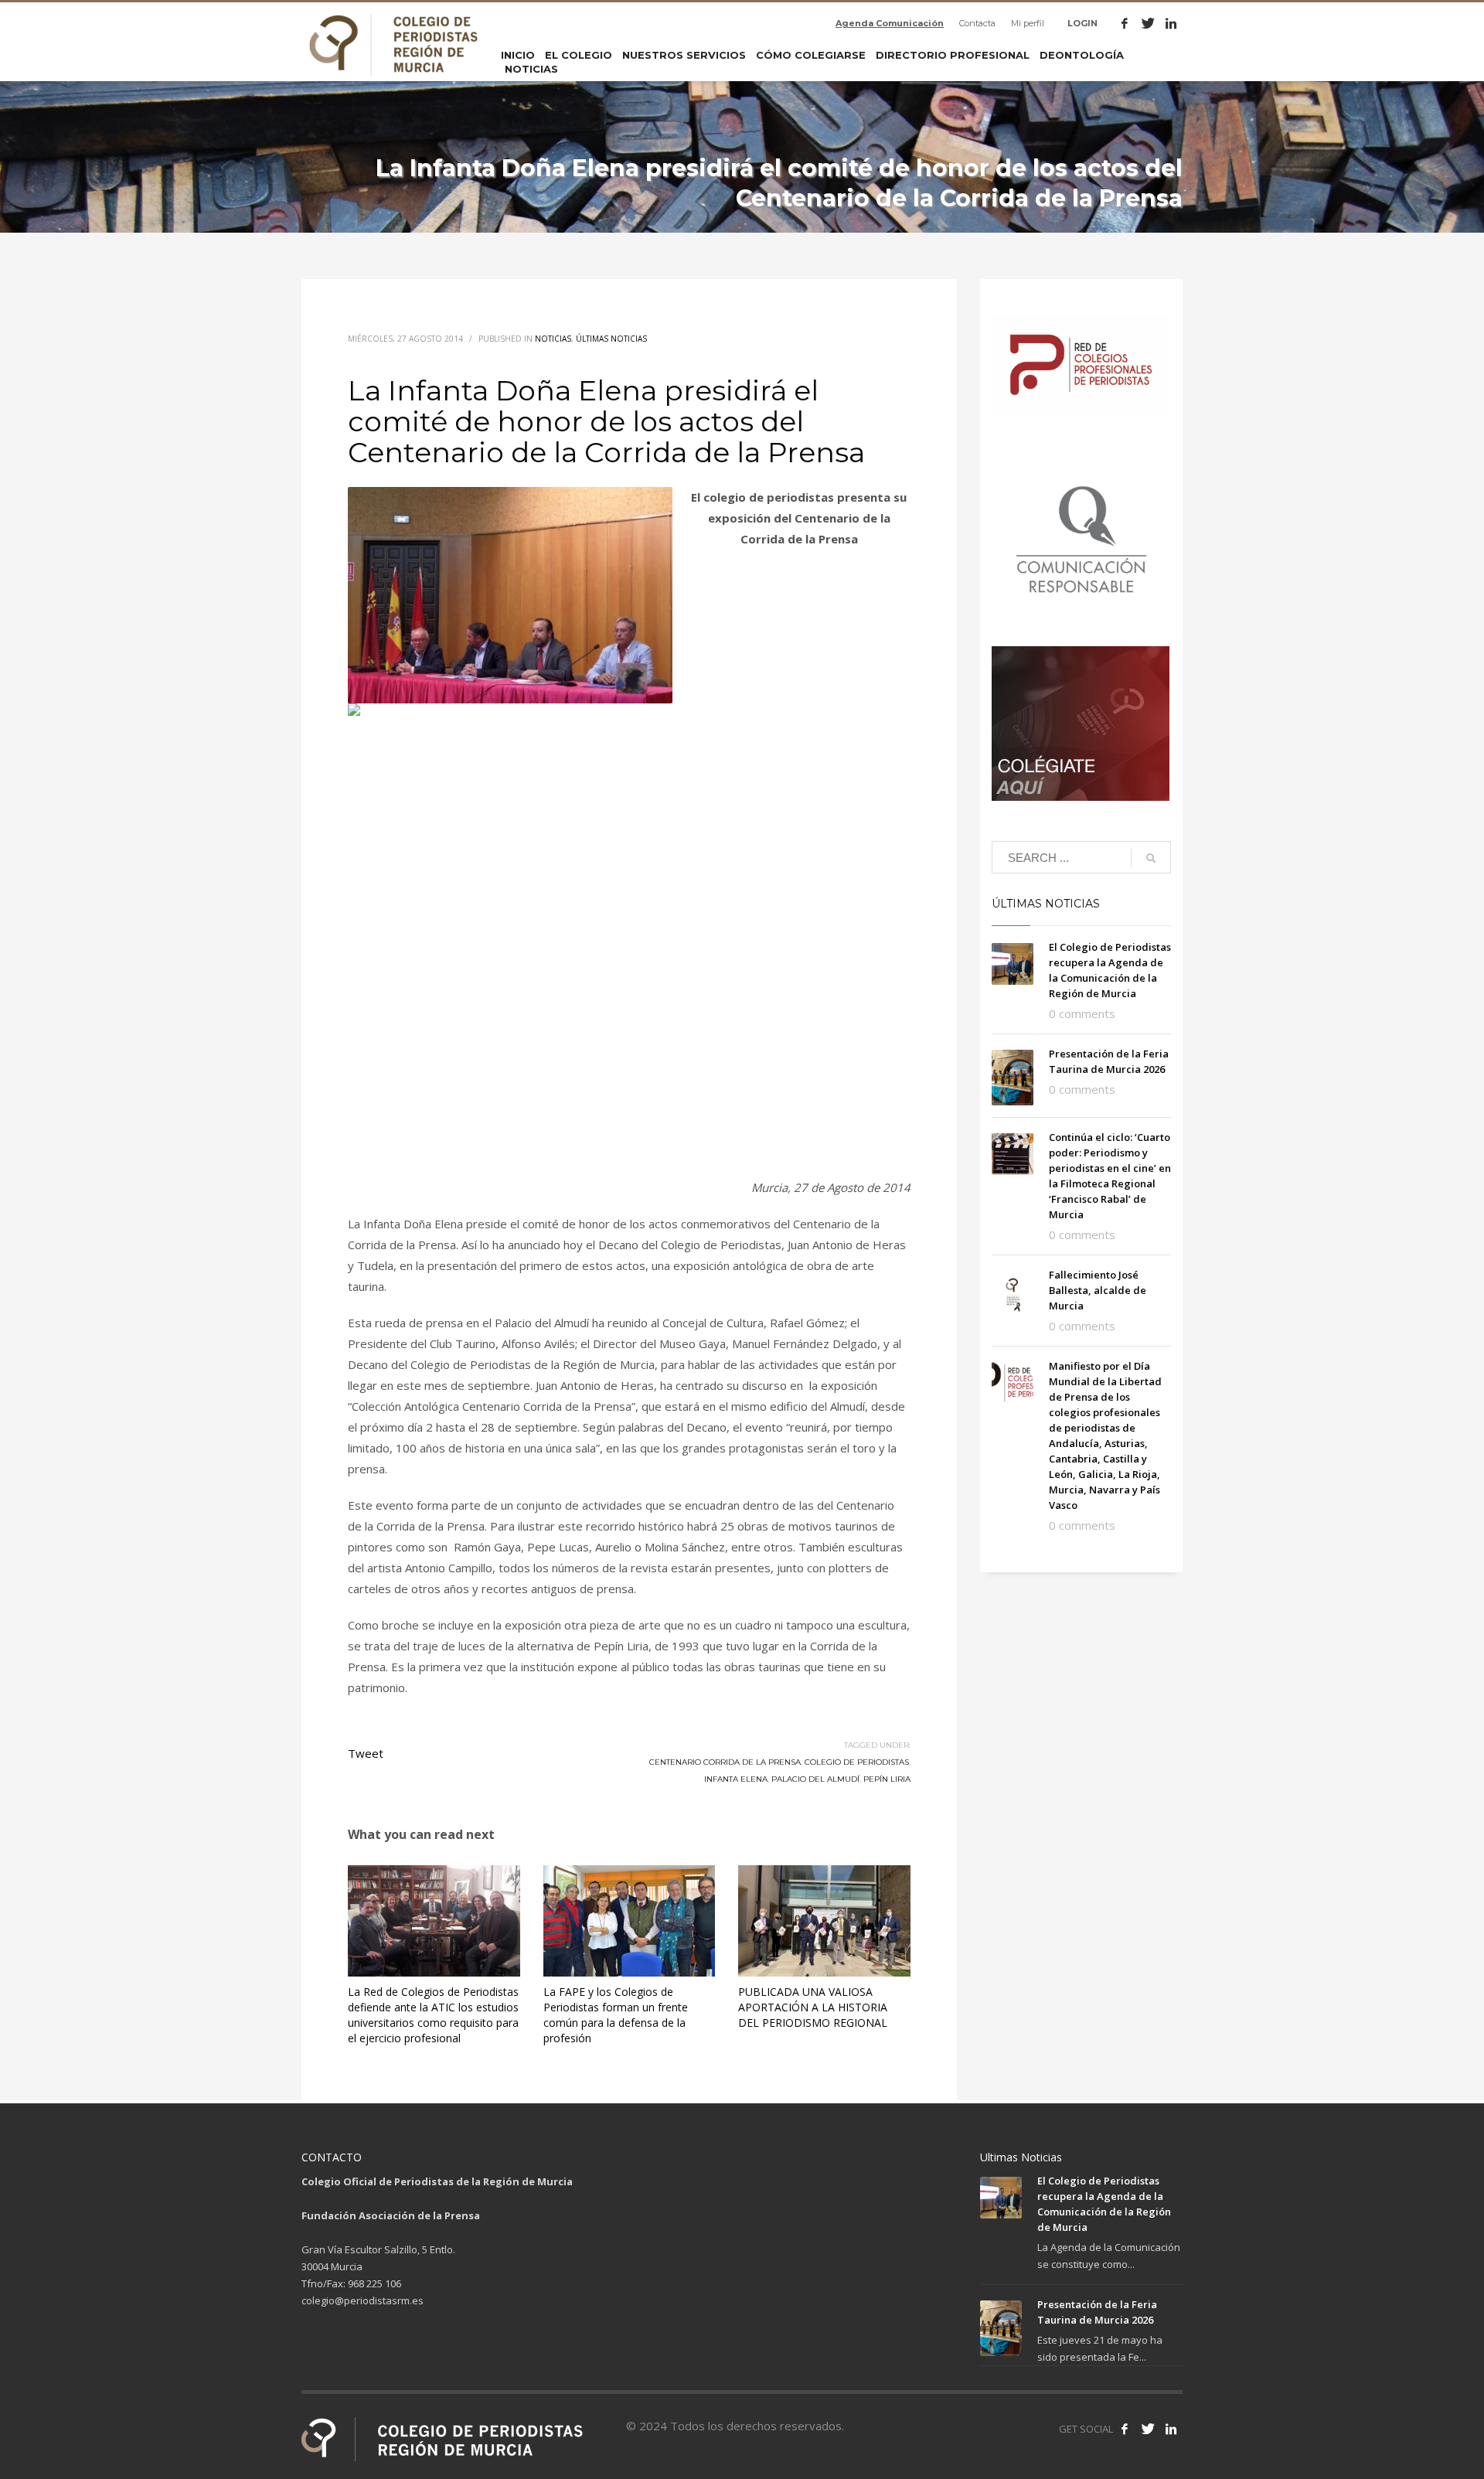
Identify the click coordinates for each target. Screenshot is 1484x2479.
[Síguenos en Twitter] (1148, 2429)
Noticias (553, 339)
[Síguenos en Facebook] (1125, 2429)
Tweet (366, 1753)
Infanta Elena (736, 1779)
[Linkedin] (1171, 23)
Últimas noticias (611, 339)
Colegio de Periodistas (857, 1762)
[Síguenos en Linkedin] (1171, 2429)
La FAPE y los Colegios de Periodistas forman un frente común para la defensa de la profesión (616, 2015)
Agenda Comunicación (890, 23)
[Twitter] (1148, 23)
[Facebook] (1125, 23)
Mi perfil (1028, 23)
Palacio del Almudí (815, 1779)
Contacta (977, 23)
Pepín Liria (887, 1779)
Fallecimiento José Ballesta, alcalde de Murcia (1098, 1290)
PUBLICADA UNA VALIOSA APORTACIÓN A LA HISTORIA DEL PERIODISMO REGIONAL (813, 2007)
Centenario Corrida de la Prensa (725, 1762)
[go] (1151, 858)
